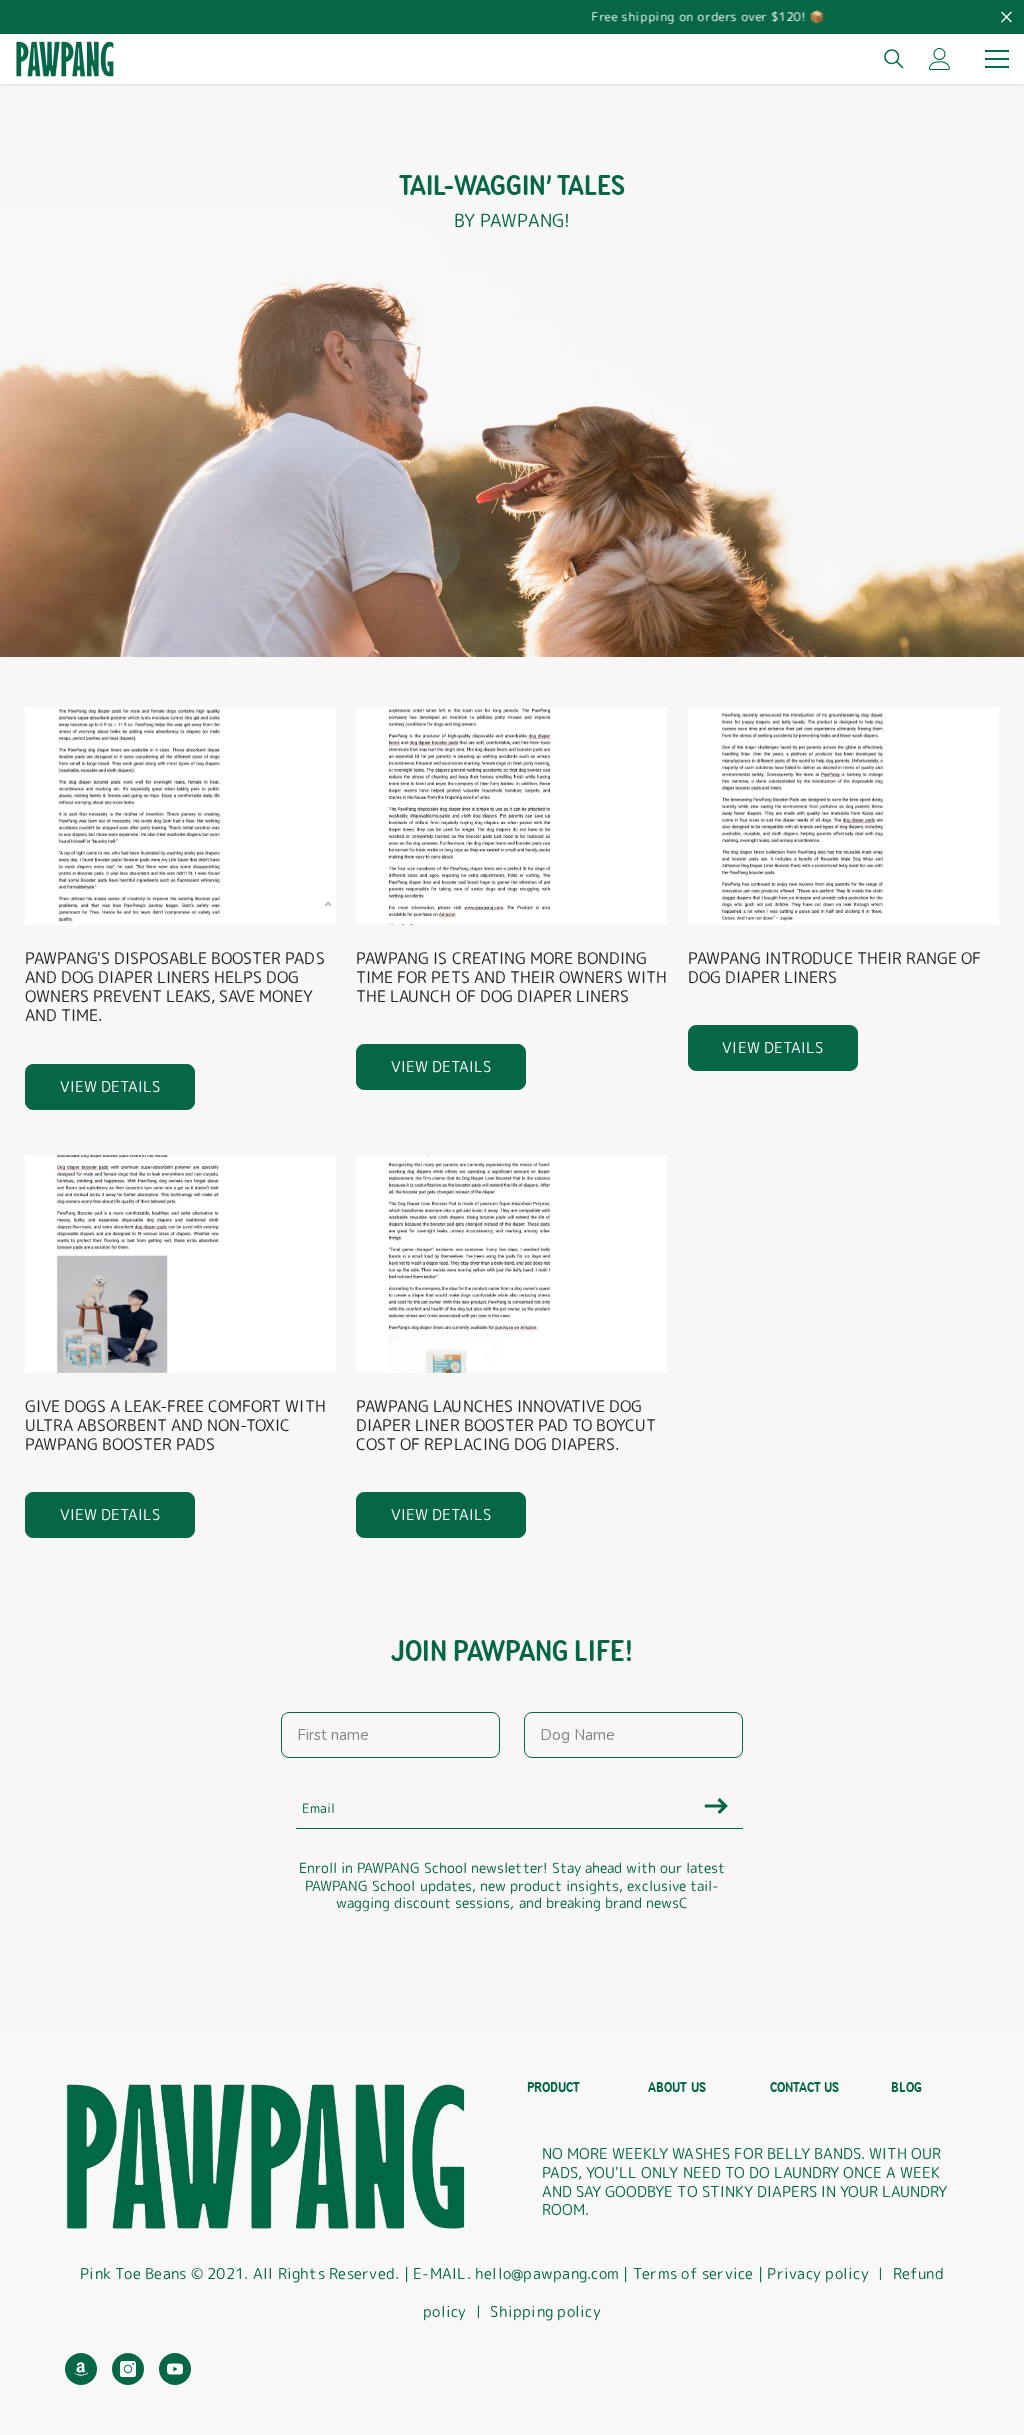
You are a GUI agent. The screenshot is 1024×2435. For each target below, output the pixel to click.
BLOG (906, 2087)
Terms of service (695, 2273)
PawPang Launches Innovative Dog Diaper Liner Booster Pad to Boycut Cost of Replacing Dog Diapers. (506, 1426)
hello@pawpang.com (547, 2273)
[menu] (997, 59)
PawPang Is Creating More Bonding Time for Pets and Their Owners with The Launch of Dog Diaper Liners (511, 978)
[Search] (894, 59)
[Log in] (940, 59)
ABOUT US (676, 2087)
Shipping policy (545, 2311)
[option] (512, 17)
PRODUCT (553, 2087)
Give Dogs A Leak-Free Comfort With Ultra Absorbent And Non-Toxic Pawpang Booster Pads (175, 1426)
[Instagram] (128, 2369)
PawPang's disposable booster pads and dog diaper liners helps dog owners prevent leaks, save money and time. (175, 987)
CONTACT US (804, 2087)
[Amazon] (81, 2369)
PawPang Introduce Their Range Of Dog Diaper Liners (835, 968)
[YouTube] (175, 2369)
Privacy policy (817, 2273)
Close (1006, 17)
